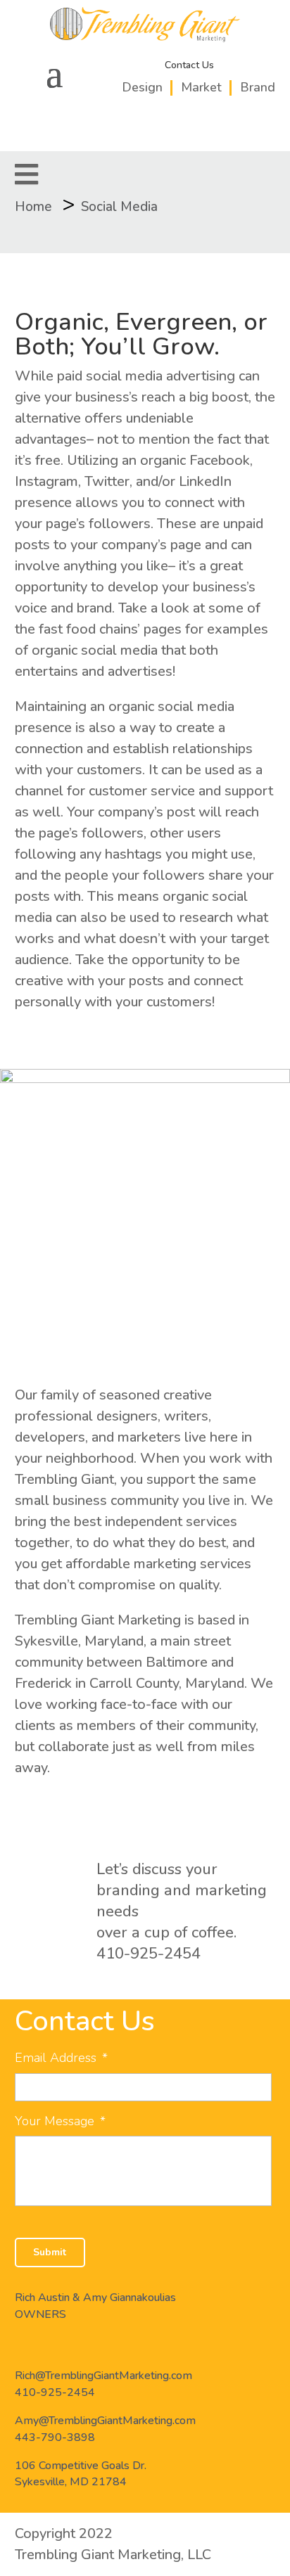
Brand (258, 87)
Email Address (61, 2058)
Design (142, 87)
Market (201, 87)
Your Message (60, 2121)
